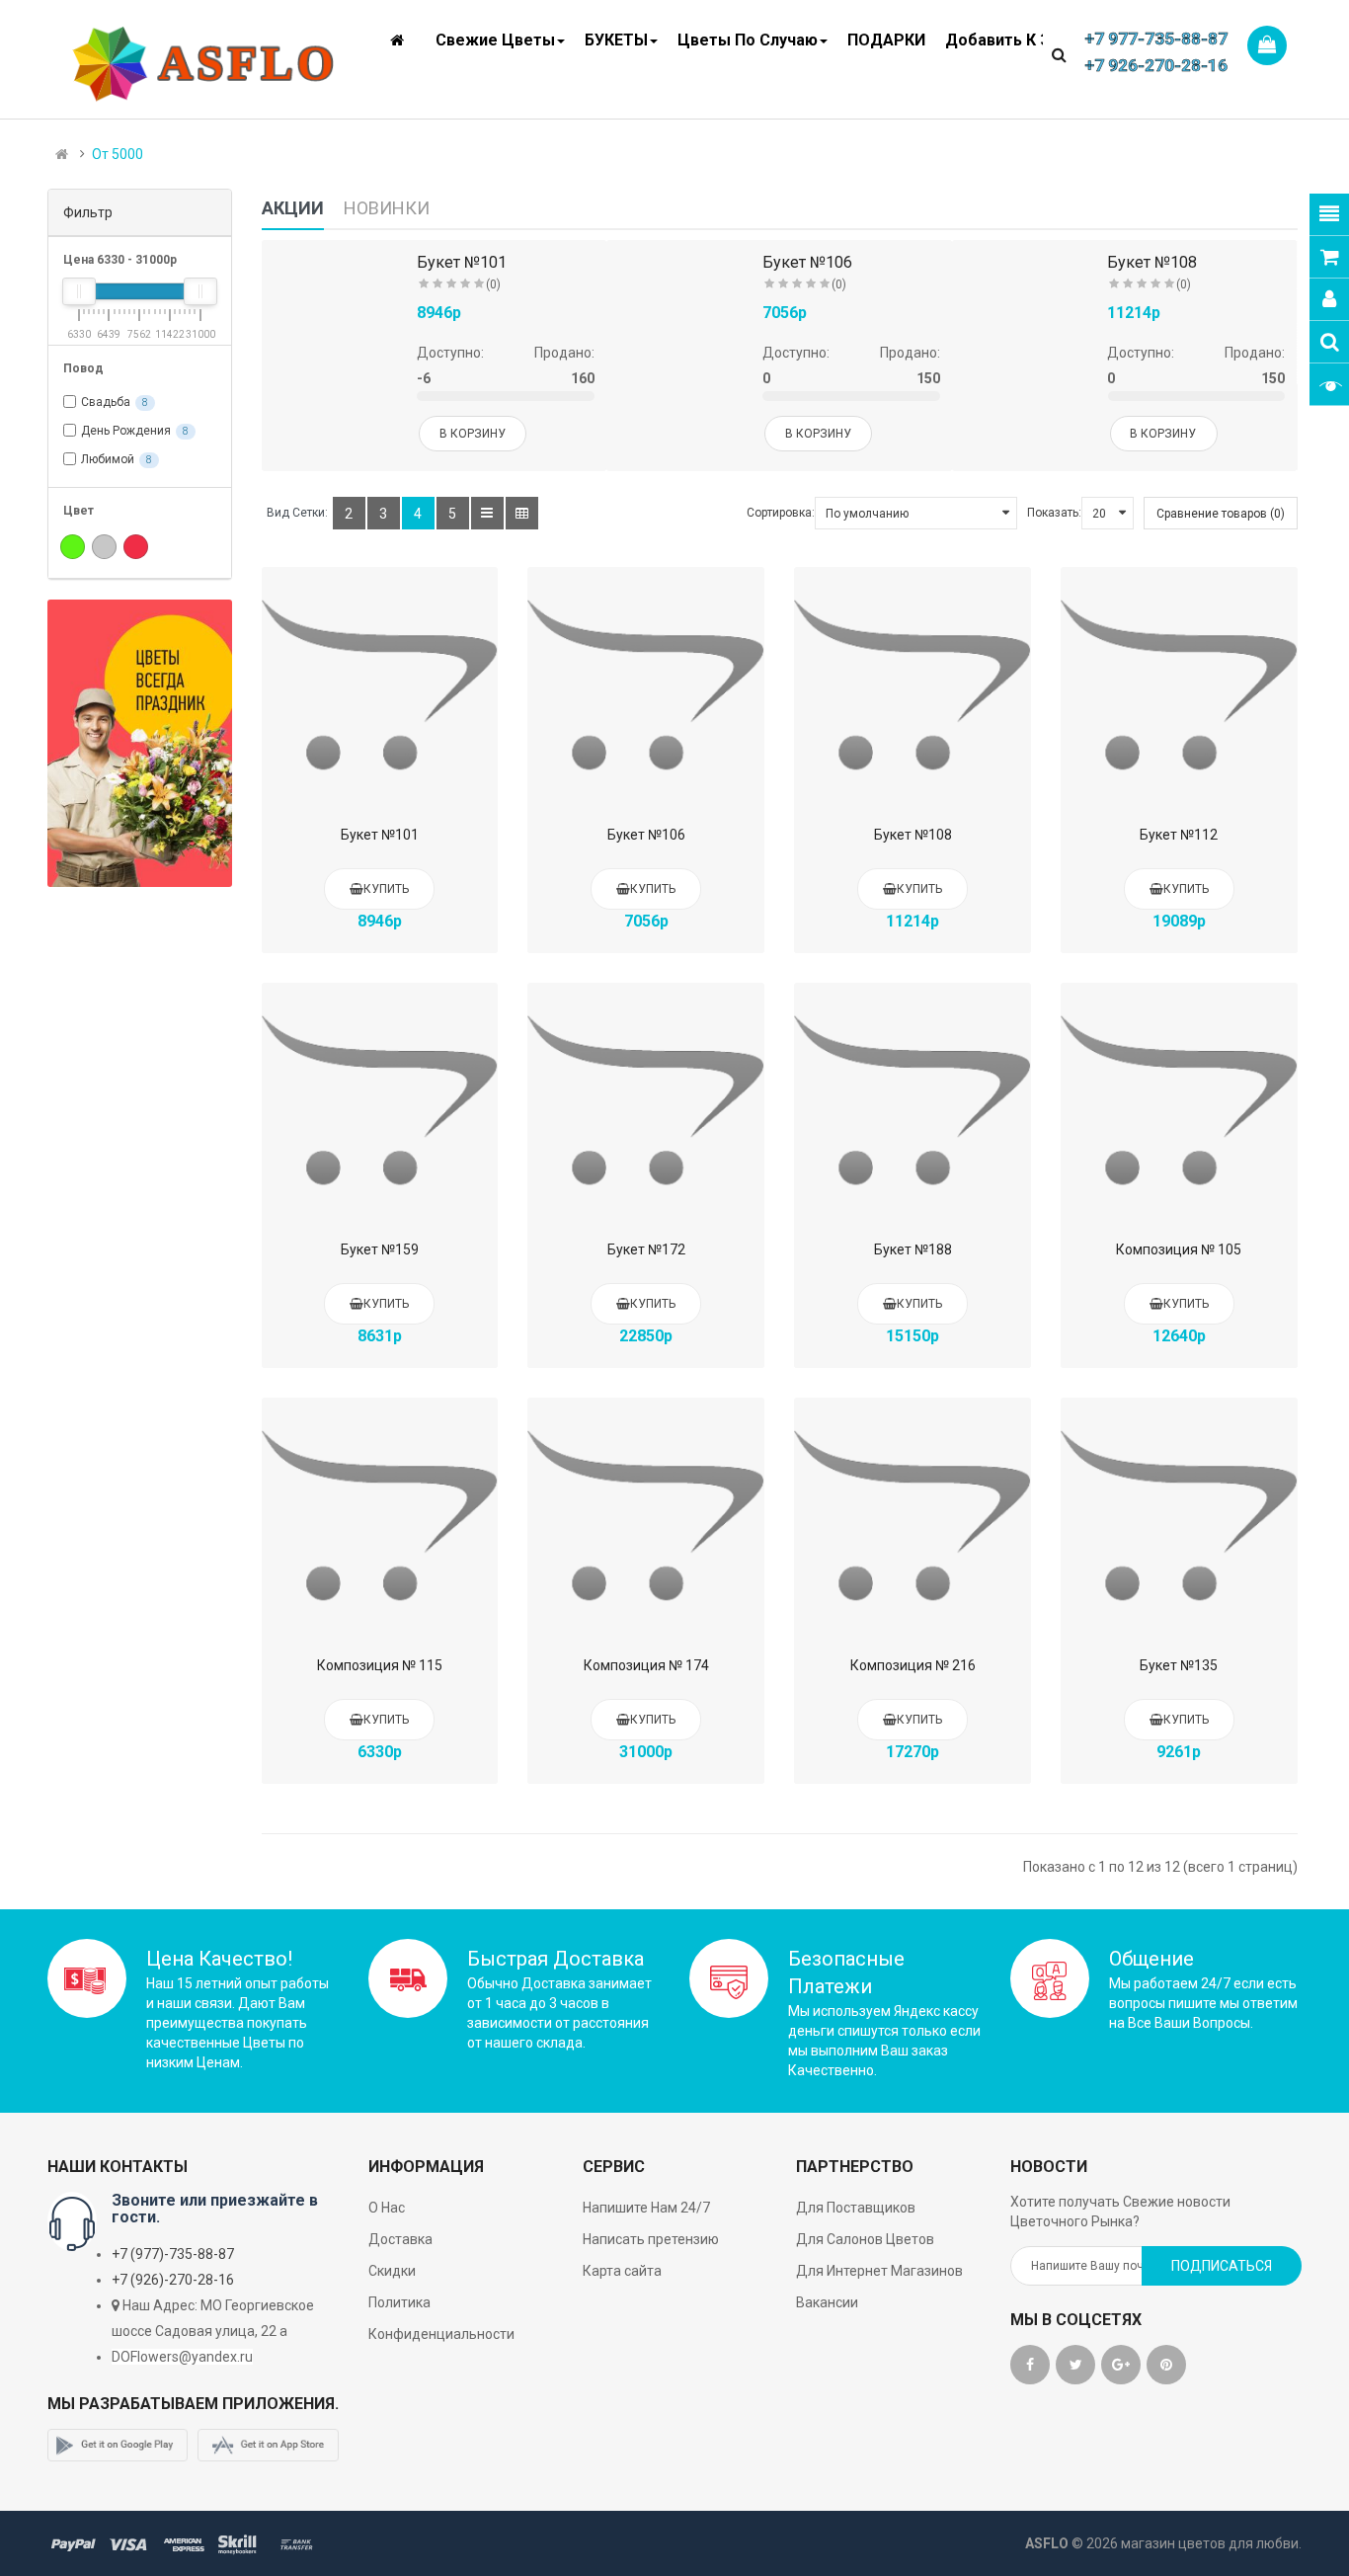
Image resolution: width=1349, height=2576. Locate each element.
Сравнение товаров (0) (1221, 514)
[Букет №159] (380, 1101)
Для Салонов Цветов (865, 2239)
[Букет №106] (646, 685)
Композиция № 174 (646, 1665)
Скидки (392, 2271)
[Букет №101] (380, 685)
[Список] (487, 513)
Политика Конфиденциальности (441, 2318)
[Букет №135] (1179, 1516)
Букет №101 (462, 262)
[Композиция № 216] (913, 1516)
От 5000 (118, 154)
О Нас (387, 2208)
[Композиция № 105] (1179, 1101)
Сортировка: (781, 513)
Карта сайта (622, 2271)
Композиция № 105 (1179, 1249)
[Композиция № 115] (380, 1516)
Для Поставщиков (856, 2208)
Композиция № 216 (913, 1665)
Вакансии (827, 2302)
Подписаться (1222, 2266)
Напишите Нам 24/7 (646, 2208)
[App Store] (268, 2446)
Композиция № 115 (380, 1665)
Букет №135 (1179, 1665)
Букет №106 (807, 262)
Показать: (1054, 513)
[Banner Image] (140, 743)
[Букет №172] (646, 1101)
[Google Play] (118, 2446)
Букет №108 (1152, 262)
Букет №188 (913, 1249)
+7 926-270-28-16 (1156, 65)
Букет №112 (1179, 835)
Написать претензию (651, 2239)
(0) (493, 284)
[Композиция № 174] (646, 1516)
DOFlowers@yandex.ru (182, 2357)
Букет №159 (380, 1249)
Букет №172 (646, 1249)
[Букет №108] (913, 685)
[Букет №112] (1179, 685)
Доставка (400, 2239)
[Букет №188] (913, 1101)
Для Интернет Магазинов (879, 2271)
